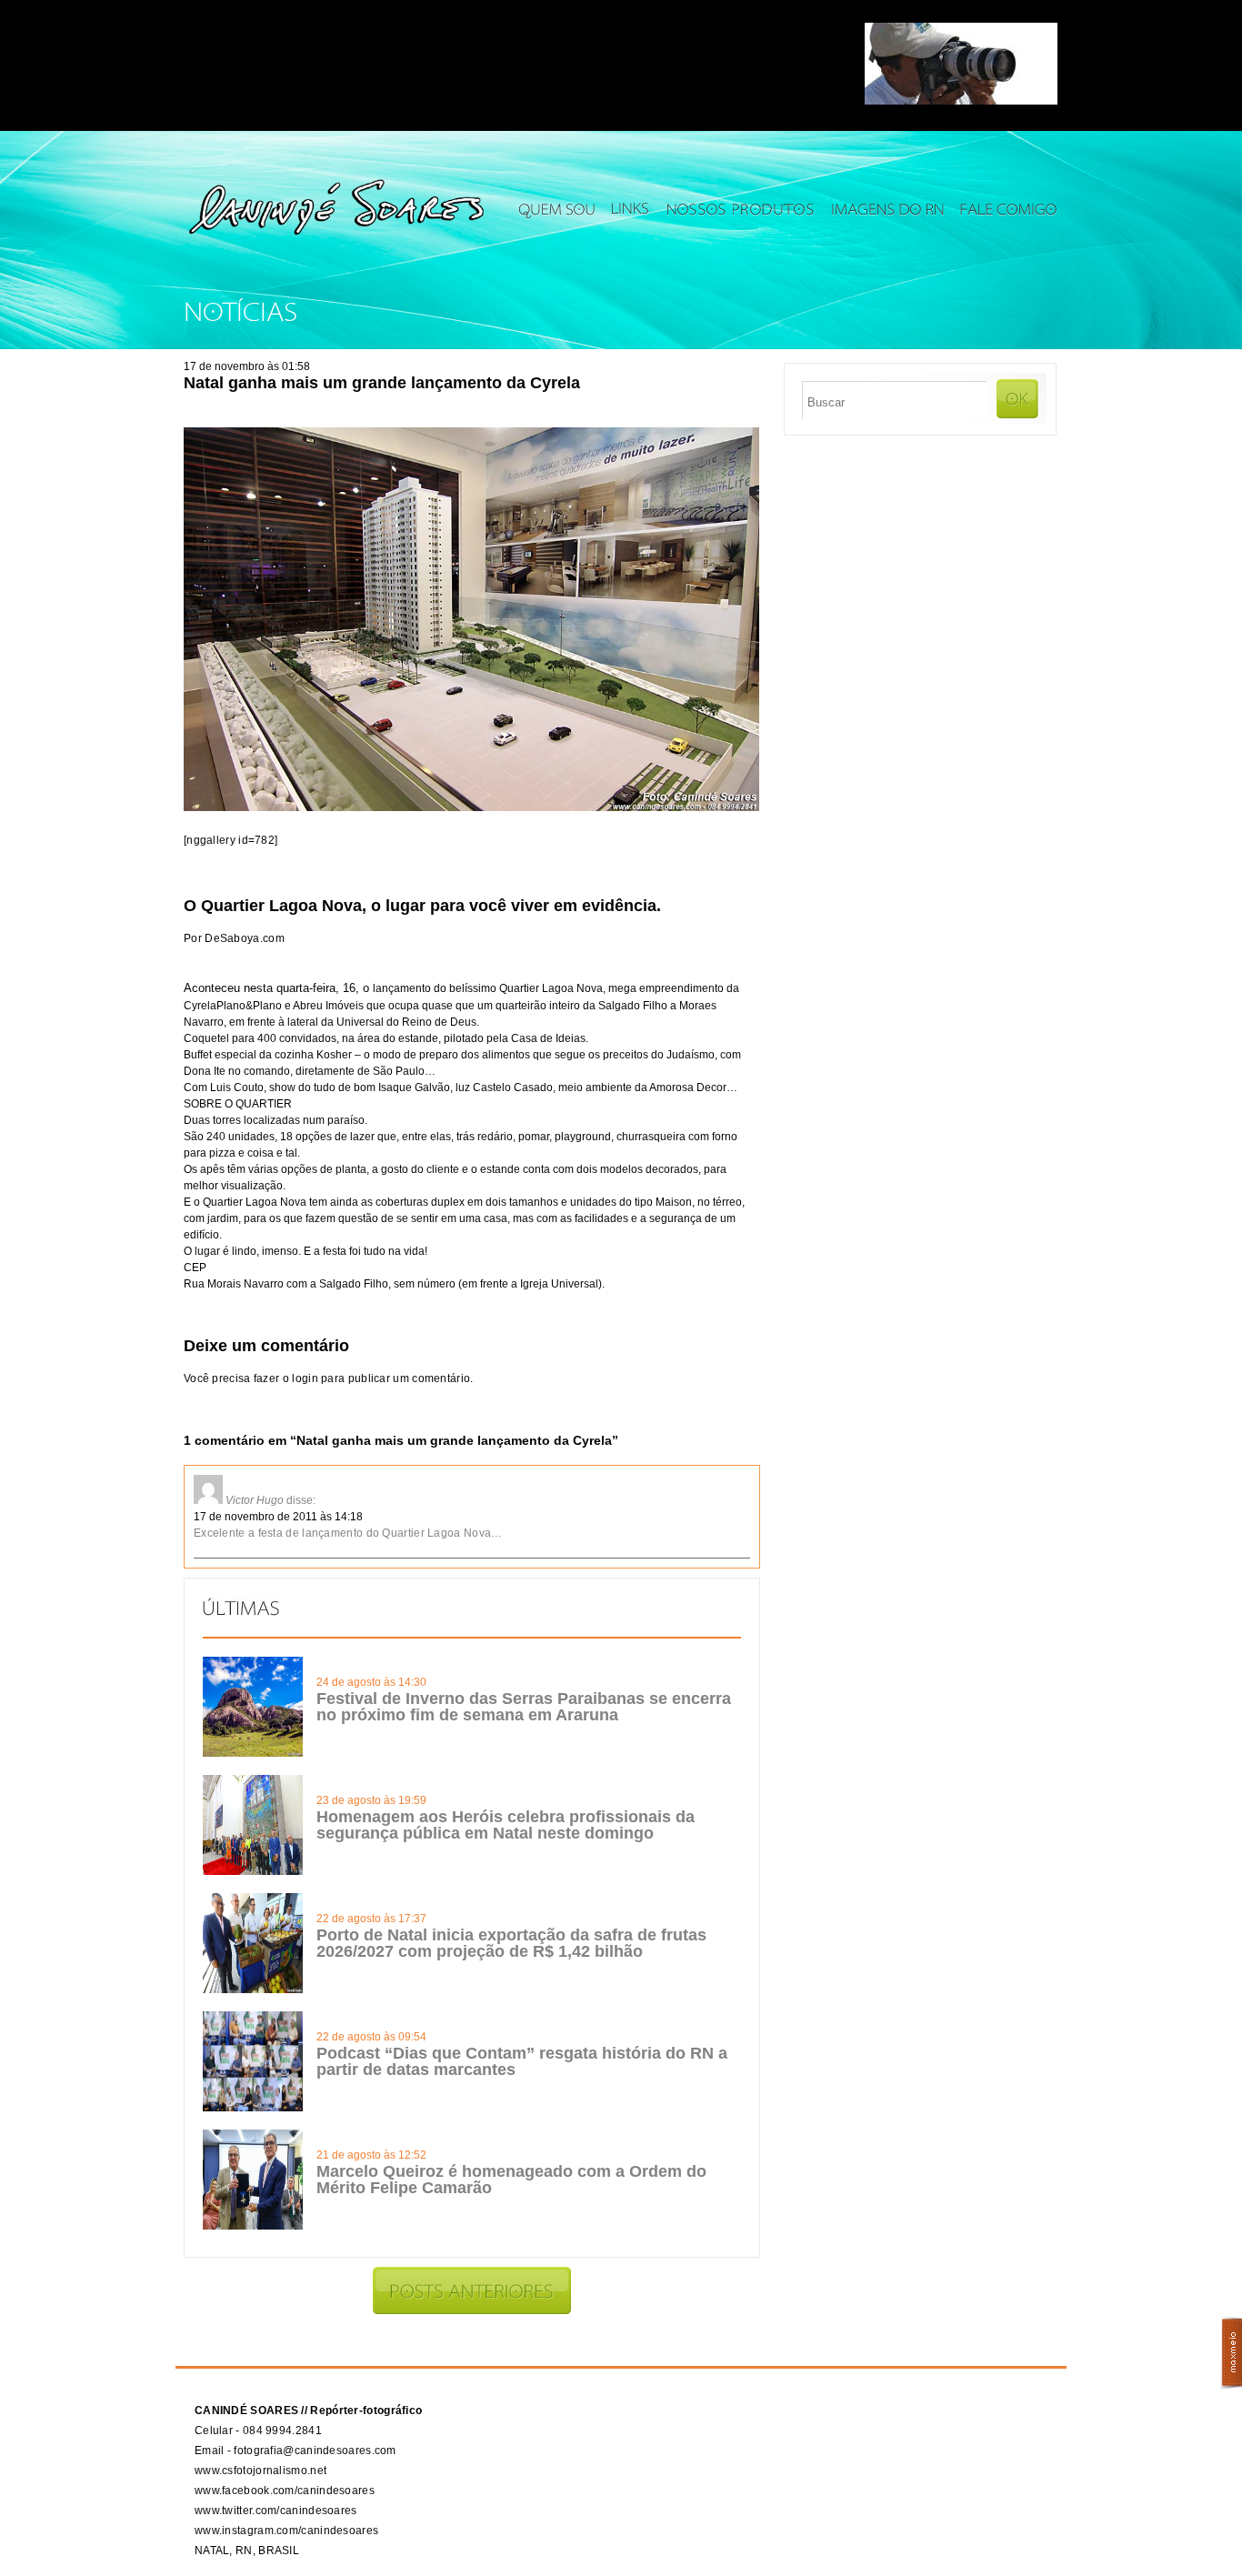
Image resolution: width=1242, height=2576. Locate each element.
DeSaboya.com (245, 938)
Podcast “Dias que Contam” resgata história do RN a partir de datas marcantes (522, 2061)
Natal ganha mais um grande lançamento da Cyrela (382, 383)
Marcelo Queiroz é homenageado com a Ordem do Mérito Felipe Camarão (511, 2180)
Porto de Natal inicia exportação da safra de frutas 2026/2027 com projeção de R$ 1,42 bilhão (511, 1943)
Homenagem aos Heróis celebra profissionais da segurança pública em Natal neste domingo (506, 1825)
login (305, 1378)
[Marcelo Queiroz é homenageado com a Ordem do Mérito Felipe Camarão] (253, 2226)
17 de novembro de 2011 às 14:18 (278, 1517)
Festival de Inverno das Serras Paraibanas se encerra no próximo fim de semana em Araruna (524, 1707)
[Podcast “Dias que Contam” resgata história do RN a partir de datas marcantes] (253, 2108)
